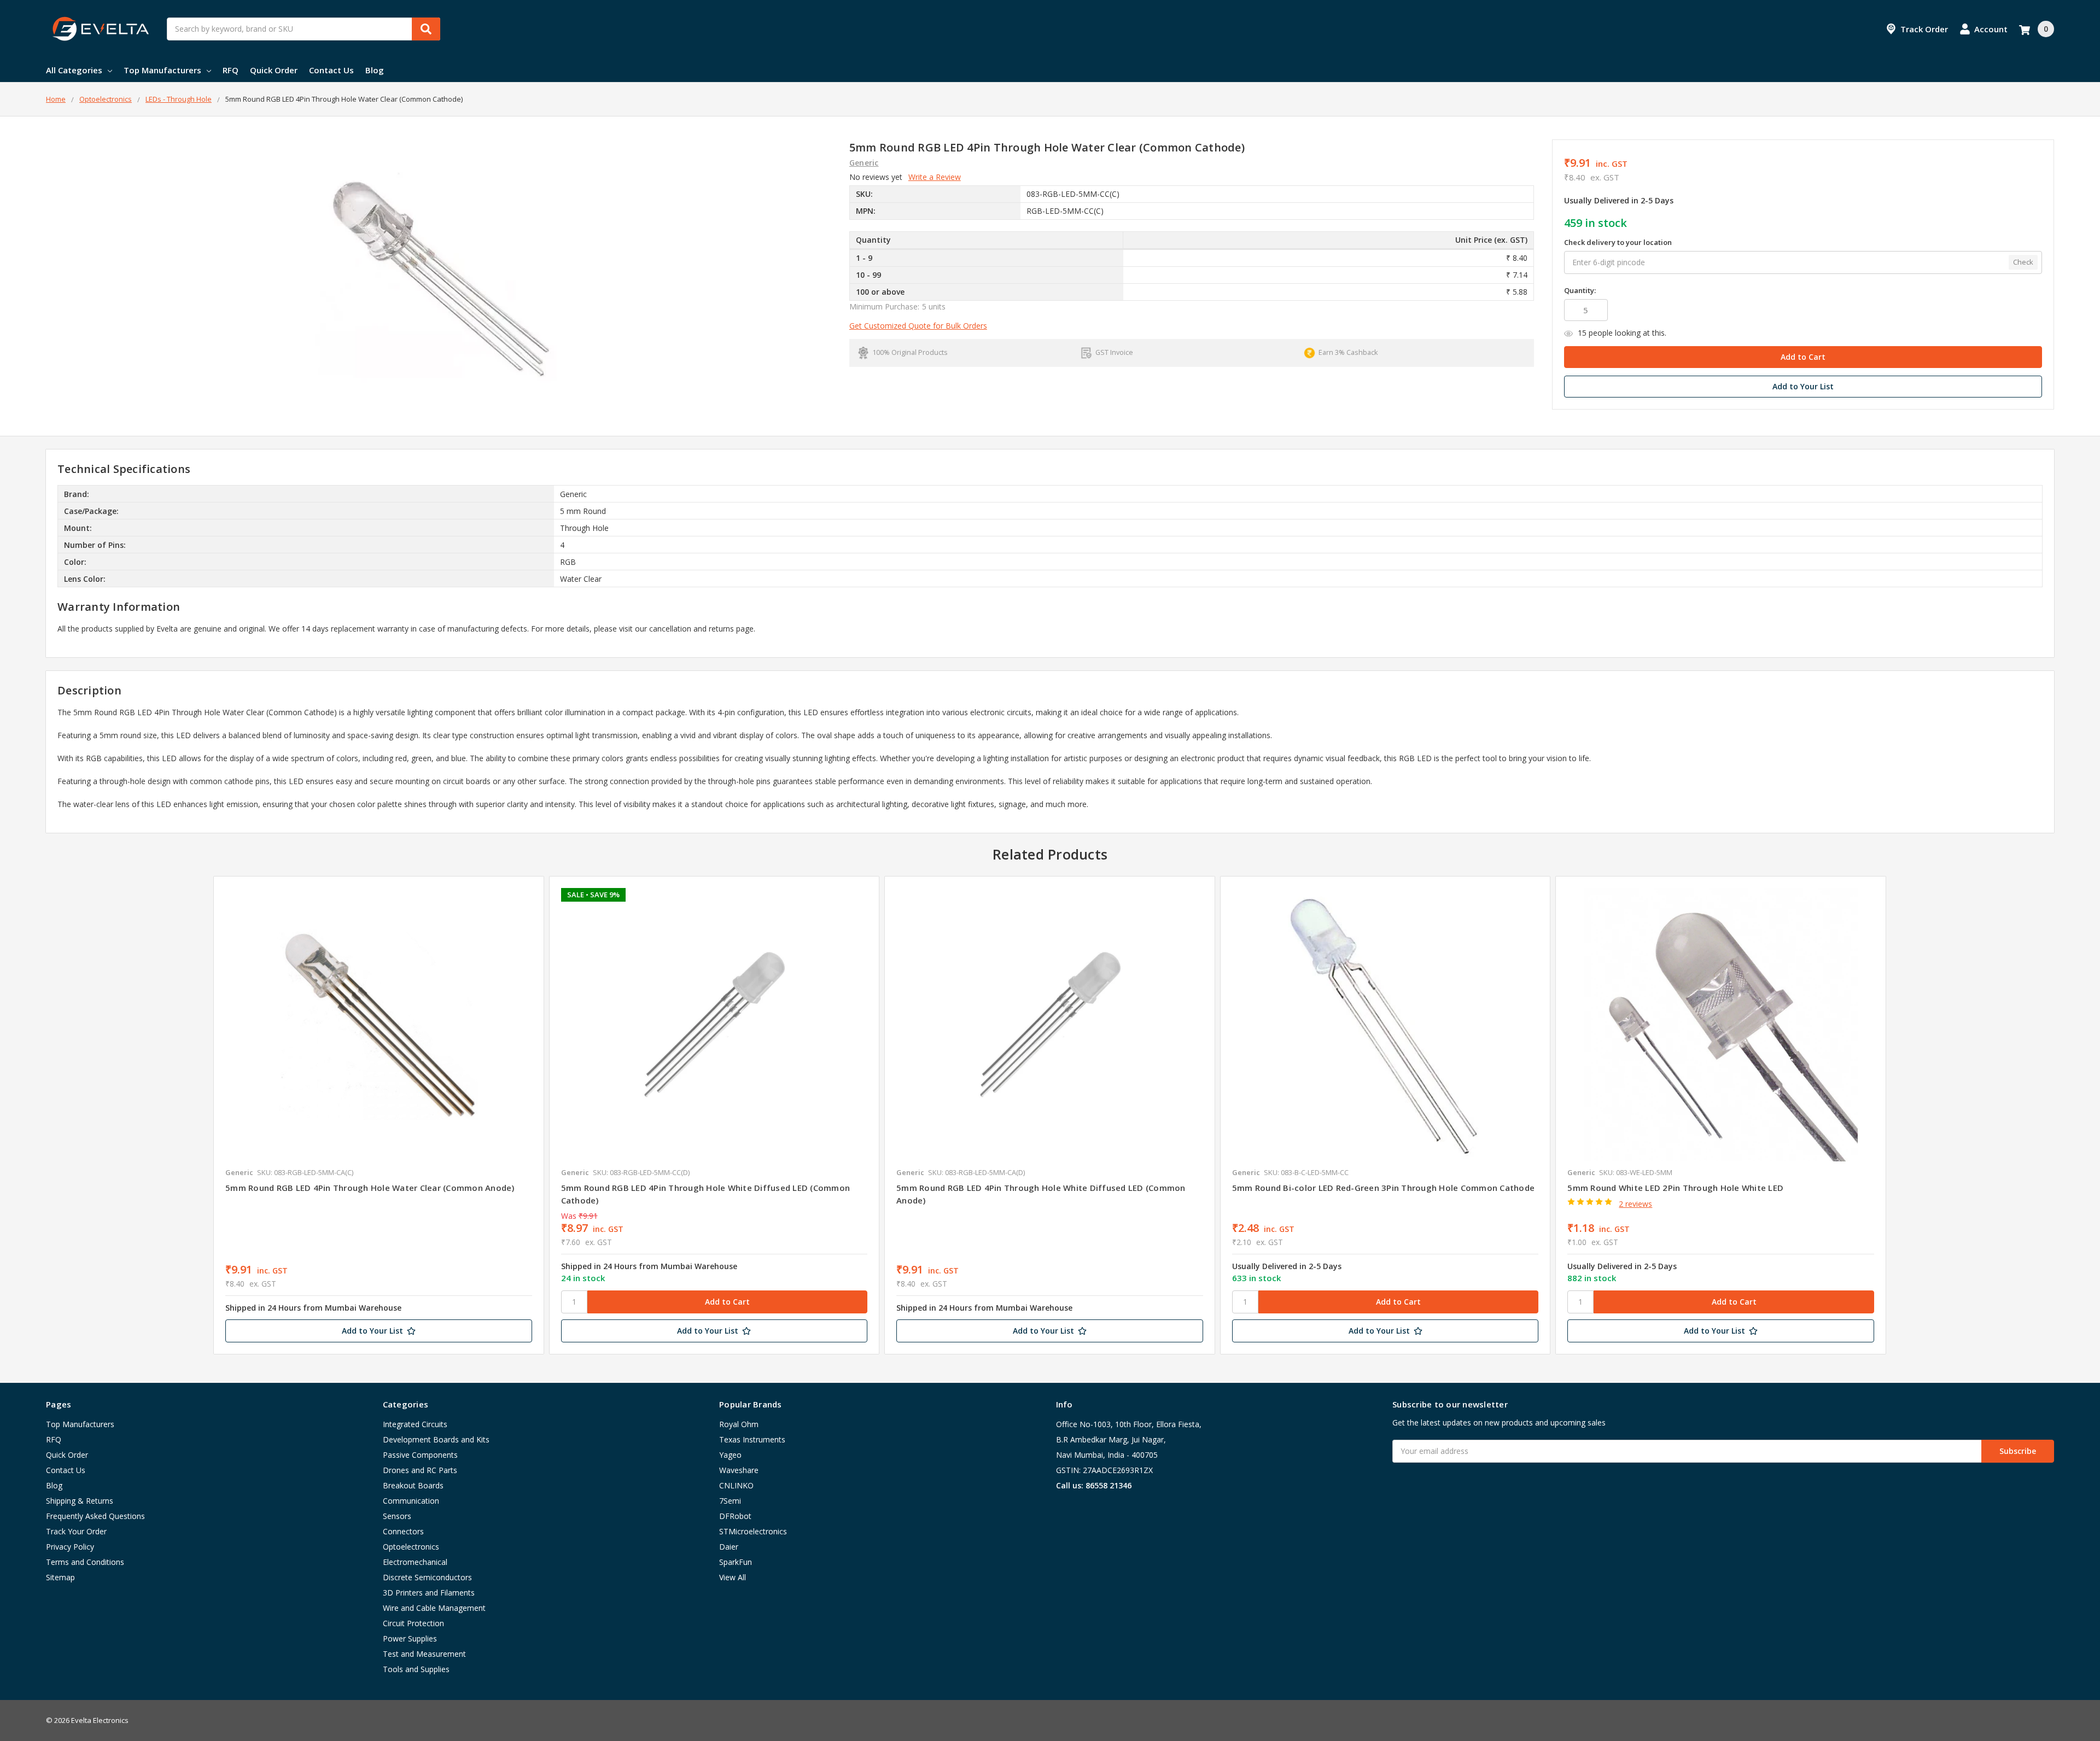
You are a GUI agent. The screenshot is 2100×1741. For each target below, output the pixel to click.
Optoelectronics (411, 1547)
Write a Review (935, 177)
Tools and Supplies (416, 1669)
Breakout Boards (413, 1485)
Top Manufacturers (162, 70)
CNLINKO (736, 1485)
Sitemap (60, 1577)
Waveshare (739, 1470)
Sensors (397, 1516)
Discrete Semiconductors (427, 1577)
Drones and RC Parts (420, 1470)
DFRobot (735, 1516)
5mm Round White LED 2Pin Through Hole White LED (1675, 1188)
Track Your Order (76, 1531)
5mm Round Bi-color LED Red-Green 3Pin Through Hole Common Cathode (1383, 1188)
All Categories (74, 70)
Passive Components (420, 1455)
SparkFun (736, 1562)
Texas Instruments (752, 1439)
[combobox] (304, 29)
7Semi (730, 1501)
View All (733, 1577)
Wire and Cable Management (434, 1608)
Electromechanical (415, 1562)
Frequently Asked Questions (95, 1516)
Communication (411, 1501)
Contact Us (331, 70)
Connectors (403, 1531)
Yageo (730, 1455)
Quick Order (274, 70)
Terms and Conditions (85, 1562)
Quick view (379, 1024)
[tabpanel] (378, 1115)
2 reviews (1635, 1204)
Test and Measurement (424, 1654)
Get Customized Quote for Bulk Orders (918, 326)
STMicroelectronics (753, 1531)
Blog (375, 70)
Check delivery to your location (1618, 242)
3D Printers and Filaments (429, 1593)
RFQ (231, 70)
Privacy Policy (70, 1547)
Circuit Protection (413, 1623)
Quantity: (1580, 290)
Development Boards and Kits (436, 1439)
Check (2023, 262)
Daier (729, 1547)
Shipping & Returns (80, 1501)
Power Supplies (410, 1638)
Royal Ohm (739, 1424)
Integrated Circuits (415, 1424)
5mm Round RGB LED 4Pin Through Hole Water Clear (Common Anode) (370, 1188)
